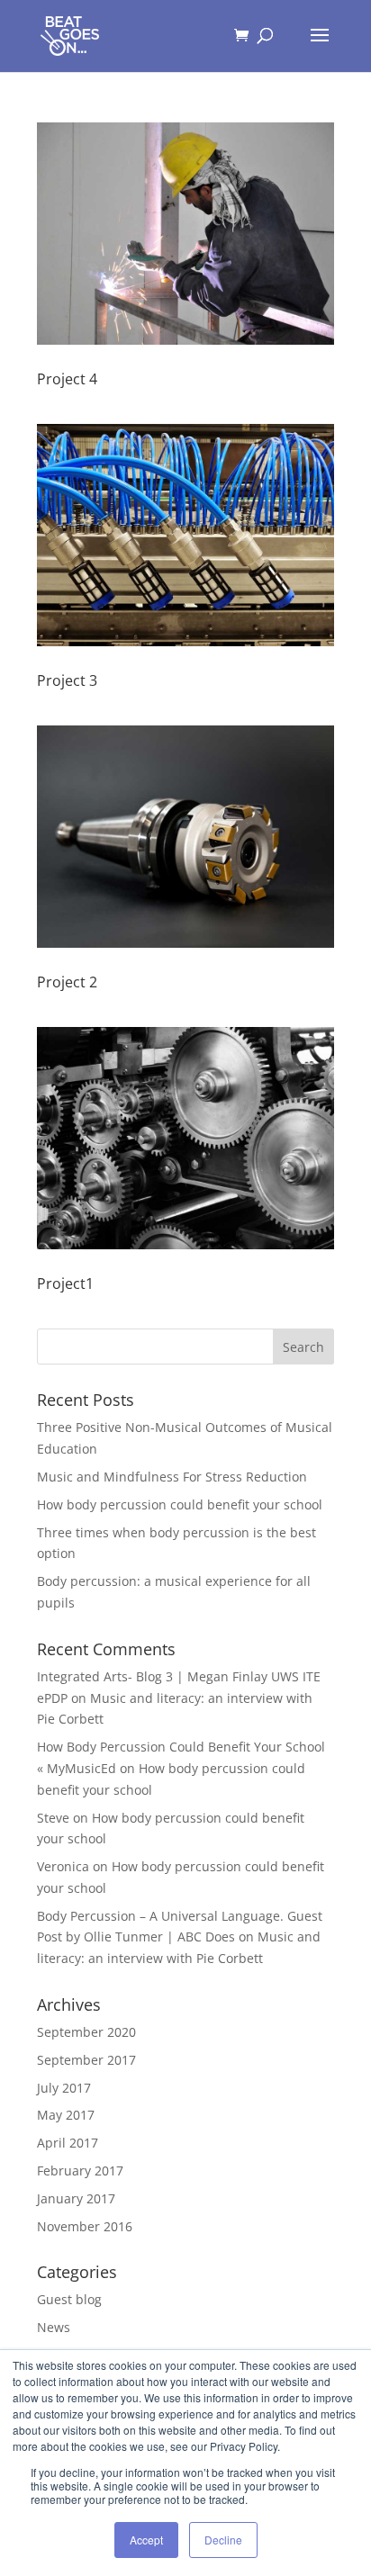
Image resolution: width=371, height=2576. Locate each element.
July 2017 (64, 2088)
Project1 (65, 1283)
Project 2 (67, 982)
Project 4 (67, 379)
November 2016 (85, 2226)
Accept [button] (146, 2540)
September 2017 (86, 2060)
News (54, 2327)
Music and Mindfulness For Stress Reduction (172, 1477)
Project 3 (67, 680)
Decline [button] (223, 2540)
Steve (53, 1818)
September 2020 (86, 2032)
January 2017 (76, 2198)
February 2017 (80, 2171)
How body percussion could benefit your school (180, 1504)
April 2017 (68, 2143)
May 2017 (66, 2115)
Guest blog (69, 2299)
